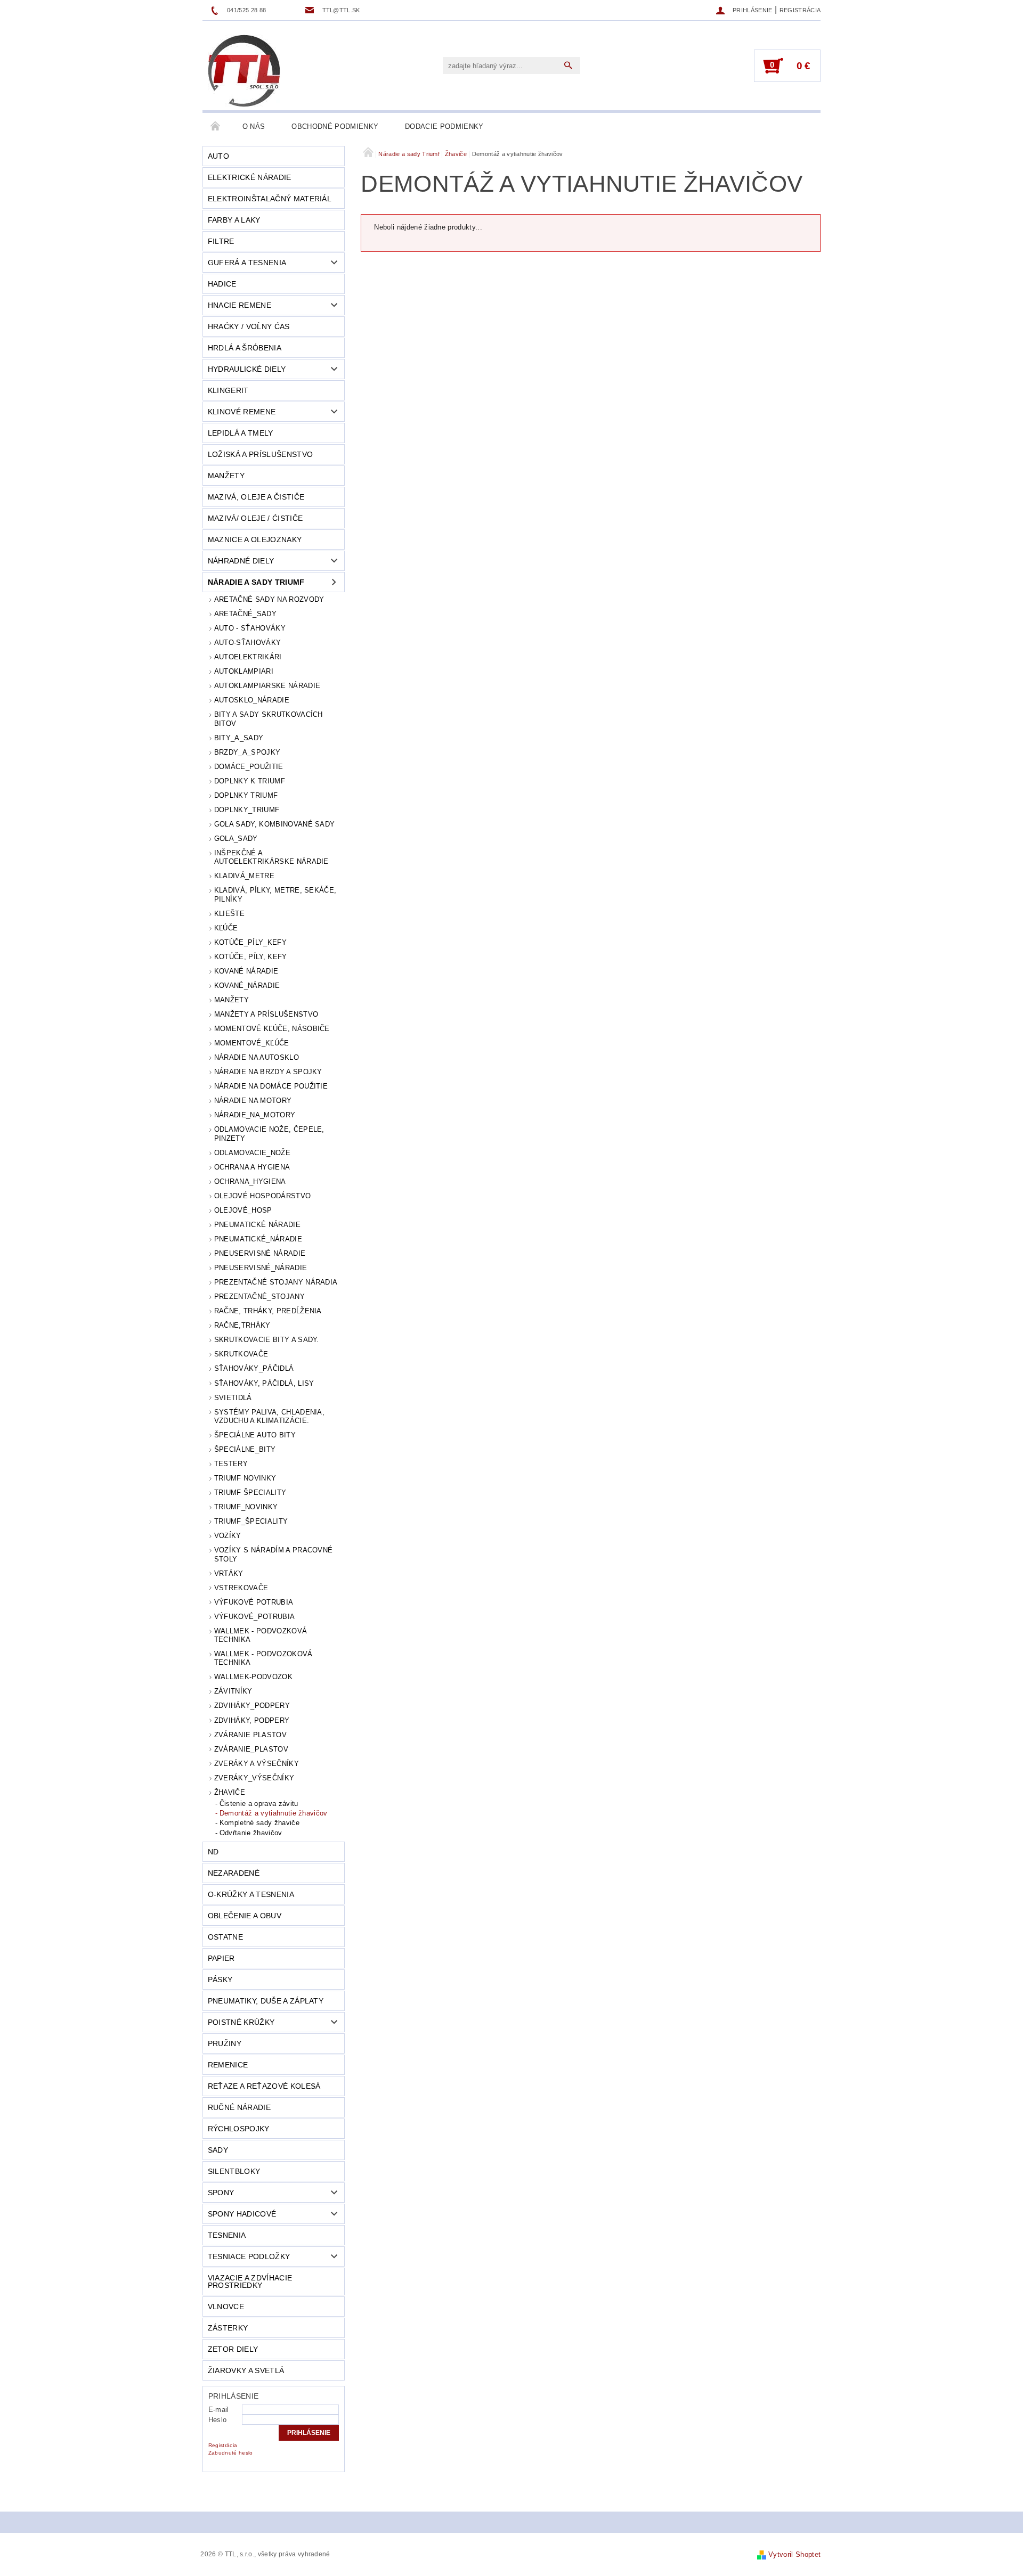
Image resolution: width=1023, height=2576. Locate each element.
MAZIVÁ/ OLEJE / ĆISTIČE (255, 518)
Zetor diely (233, 2349)
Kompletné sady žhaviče (259, 1823)
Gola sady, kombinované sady (275, 824)
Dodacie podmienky (444, 126)
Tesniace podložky (249, 2256)
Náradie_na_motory (255, 1115)
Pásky (220, 1980)
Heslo (218, 2420)
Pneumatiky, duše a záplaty (266, 2001)
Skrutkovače (241, 1354)
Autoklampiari (244, 671)
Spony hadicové (242, 2214)
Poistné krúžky (241, 2022)
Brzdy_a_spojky (247, 752)
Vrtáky (229, 1573)
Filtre (221, 241)
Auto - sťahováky (250, 628)
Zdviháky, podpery (252, 1720)
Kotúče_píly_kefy (250, 942)
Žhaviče (230, 1792)
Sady (218, 2150)
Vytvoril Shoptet (794, 2554)
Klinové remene (242, 412)
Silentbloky (234, 2171)
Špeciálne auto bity (255, 1435)
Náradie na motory (253, 1101)
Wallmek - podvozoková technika (263, 1658)
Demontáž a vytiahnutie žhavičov (274, 1813)
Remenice (228, 2065)
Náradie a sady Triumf (256, 582)
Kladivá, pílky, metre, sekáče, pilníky (275, 894)
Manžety (226, 476)
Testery (231, 1464)
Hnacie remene (239, 305)
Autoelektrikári (248, 657)
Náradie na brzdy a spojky (268, 1072)
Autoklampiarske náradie (267, 686)
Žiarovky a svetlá (246, 2370)
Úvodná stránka (216, 127)
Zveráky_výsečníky (254, 1778)
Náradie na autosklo (257, 1057)
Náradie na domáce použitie (271, 1086)
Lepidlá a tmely (241, 433)
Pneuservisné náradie (260, 1253)
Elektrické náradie (250, 177)
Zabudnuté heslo (231, 2453)
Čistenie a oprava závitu (259, 1804)
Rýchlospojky (239, 2129)
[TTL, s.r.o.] (244, 71)
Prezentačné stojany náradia (276, 1282)
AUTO (218, 156)
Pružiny (225, 2043)
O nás (254, 126)
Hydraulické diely (247, 369)
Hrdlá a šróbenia (245, 348)
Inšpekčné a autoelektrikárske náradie (271, 857)
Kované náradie (246, 971)
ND (213, 1852)
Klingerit (228, 390)
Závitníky (233, 1691)
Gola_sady (236, 839)
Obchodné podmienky (335, 126)
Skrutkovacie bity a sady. (267, 1340)
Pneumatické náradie (257, 1225)
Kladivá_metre (244, 876)
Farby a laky (234, 220)
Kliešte (229, 914)
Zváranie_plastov (251, 1749)
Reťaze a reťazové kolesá (264, 2086)
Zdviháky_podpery (252, 1706)
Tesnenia (227, 2235)
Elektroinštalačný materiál (270, 199)
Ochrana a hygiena (252, 1167)
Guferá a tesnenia (247, 263)
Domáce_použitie (249, 767)
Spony (221, 2193)
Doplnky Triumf (246, 795)
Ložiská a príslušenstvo (260, 454)
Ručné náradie (239, 2107)
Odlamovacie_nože (252, 1153)
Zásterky (228, 2328)
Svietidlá (233, 1398)
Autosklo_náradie (252, 700)
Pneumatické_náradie (258, 1239)
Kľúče (226, 928)
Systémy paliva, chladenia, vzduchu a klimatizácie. (269, 1416)
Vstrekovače (241, 1588)
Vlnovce (226, 2307)
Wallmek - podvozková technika (261, 1635)
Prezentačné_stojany (259, 1297)
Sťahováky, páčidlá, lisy (264, 1383)
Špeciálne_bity (245, 1449)
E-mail (219, 2410)
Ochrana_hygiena (250, 1181)
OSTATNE (225, 1937)
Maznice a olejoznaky (255, 539)
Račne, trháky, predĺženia (268, 1311)
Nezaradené (234, 1873)
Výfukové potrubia (254, 1602)
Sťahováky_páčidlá (254, 1368)
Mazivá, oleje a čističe (256, 497)
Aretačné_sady (245, 614)
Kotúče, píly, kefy (251, 957)
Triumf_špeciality (251, 1521)
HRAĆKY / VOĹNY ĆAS (249, 326)
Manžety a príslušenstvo (266, 1014)
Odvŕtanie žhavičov (251, 1833)
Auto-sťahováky (247, 643)
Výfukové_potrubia (254, 1617)
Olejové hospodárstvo (262, 1196)
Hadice (222, 284)
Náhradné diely (241, 561)
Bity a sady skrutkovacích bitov (269, 719)
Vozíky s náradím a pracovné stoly (274, 1554)
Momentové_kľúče (252, 1043)
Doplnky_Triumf (247, 810)
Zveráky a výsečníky (257, 1764)
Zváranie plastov (250, 1735)
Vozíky (228, 1536)
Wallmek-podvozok (253, 1677)
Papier (221, 1958)
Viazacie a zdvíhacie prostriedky (250, 2281)
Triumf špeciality (250, 1493)
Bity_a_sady (239, 738)
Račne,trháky (242, 1325)
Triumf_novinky (246, 1507)
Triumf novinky (245, 1478)
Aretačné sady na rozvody (269, 599)
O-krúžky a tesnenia (251, 1894)
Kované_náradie (247, 986)
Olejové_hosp (243, 1210)
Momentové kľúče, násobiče (272, 1029)
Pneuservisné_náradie (261, 1268)
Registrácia (800, 10)
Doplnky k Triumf (250, 781)
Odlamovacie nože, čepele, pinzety (269, 1134)
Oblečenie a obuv (245, 1916)
